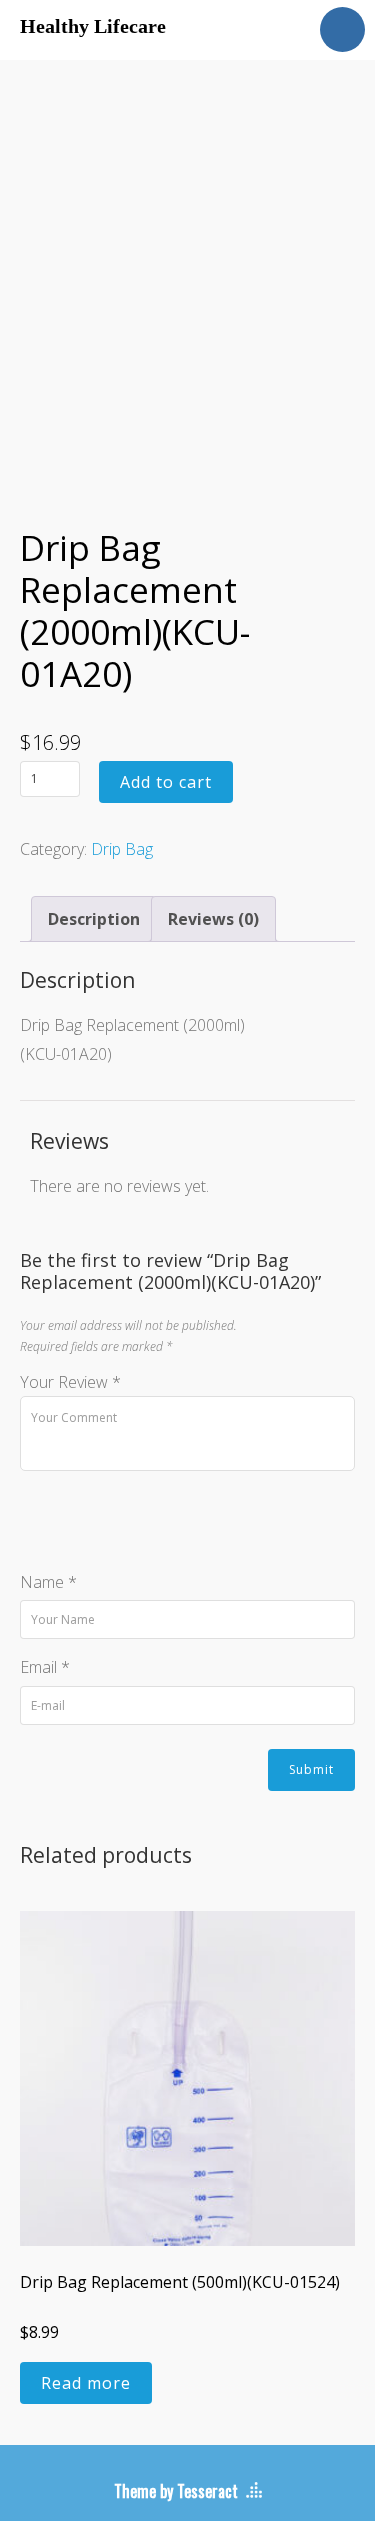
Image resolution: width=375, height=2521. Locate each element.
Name (48, 1582)
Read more (86, 2383)
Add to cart (166, 782)
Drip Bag (122, 849)
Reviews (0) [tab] (213, 919)
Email (45, 1667)
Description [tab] (94, 919)
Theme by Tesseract (176, 2491)
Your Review (70, 1382)
